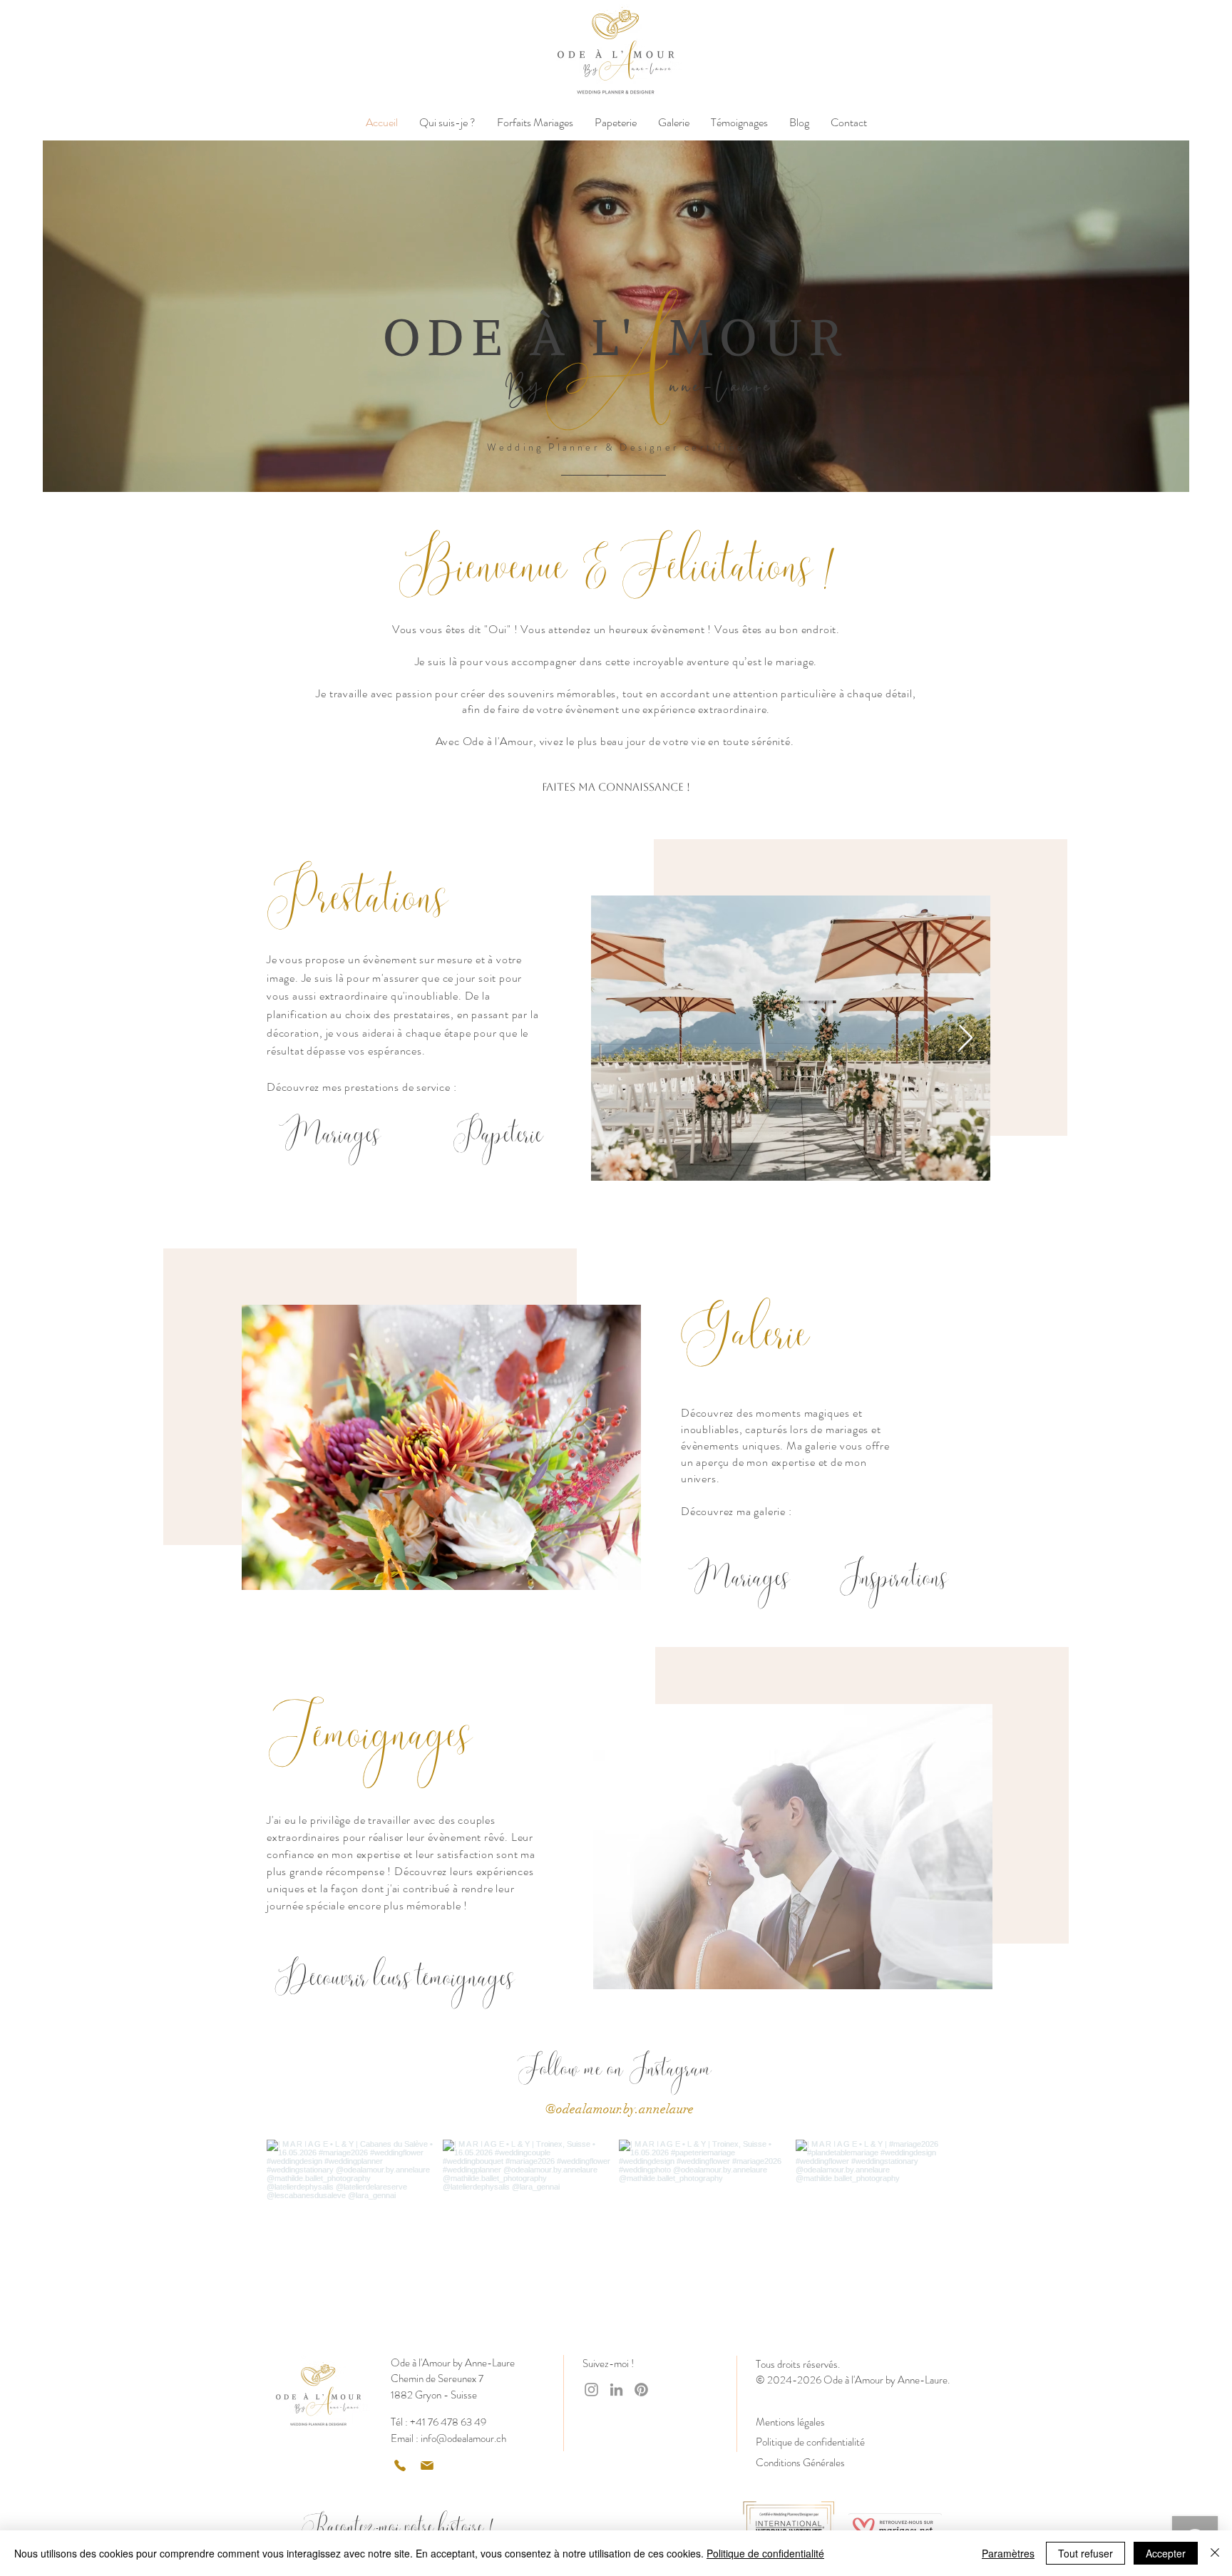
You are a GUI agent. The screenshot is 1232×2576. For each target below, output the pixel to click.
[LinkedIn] (616, 2390)
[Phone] (400, 2465)
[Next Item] (966, 1038)
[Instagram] (591, 2390)
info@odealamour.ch (463, 2438)
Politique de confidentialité (765, 2553)
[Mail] (427, 2465)
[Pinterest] (641, 2390)
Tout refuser (1085, 2553)
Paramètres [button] (1008, 2553)
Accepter (1166, 2553)
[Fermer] (1215, 2553)
